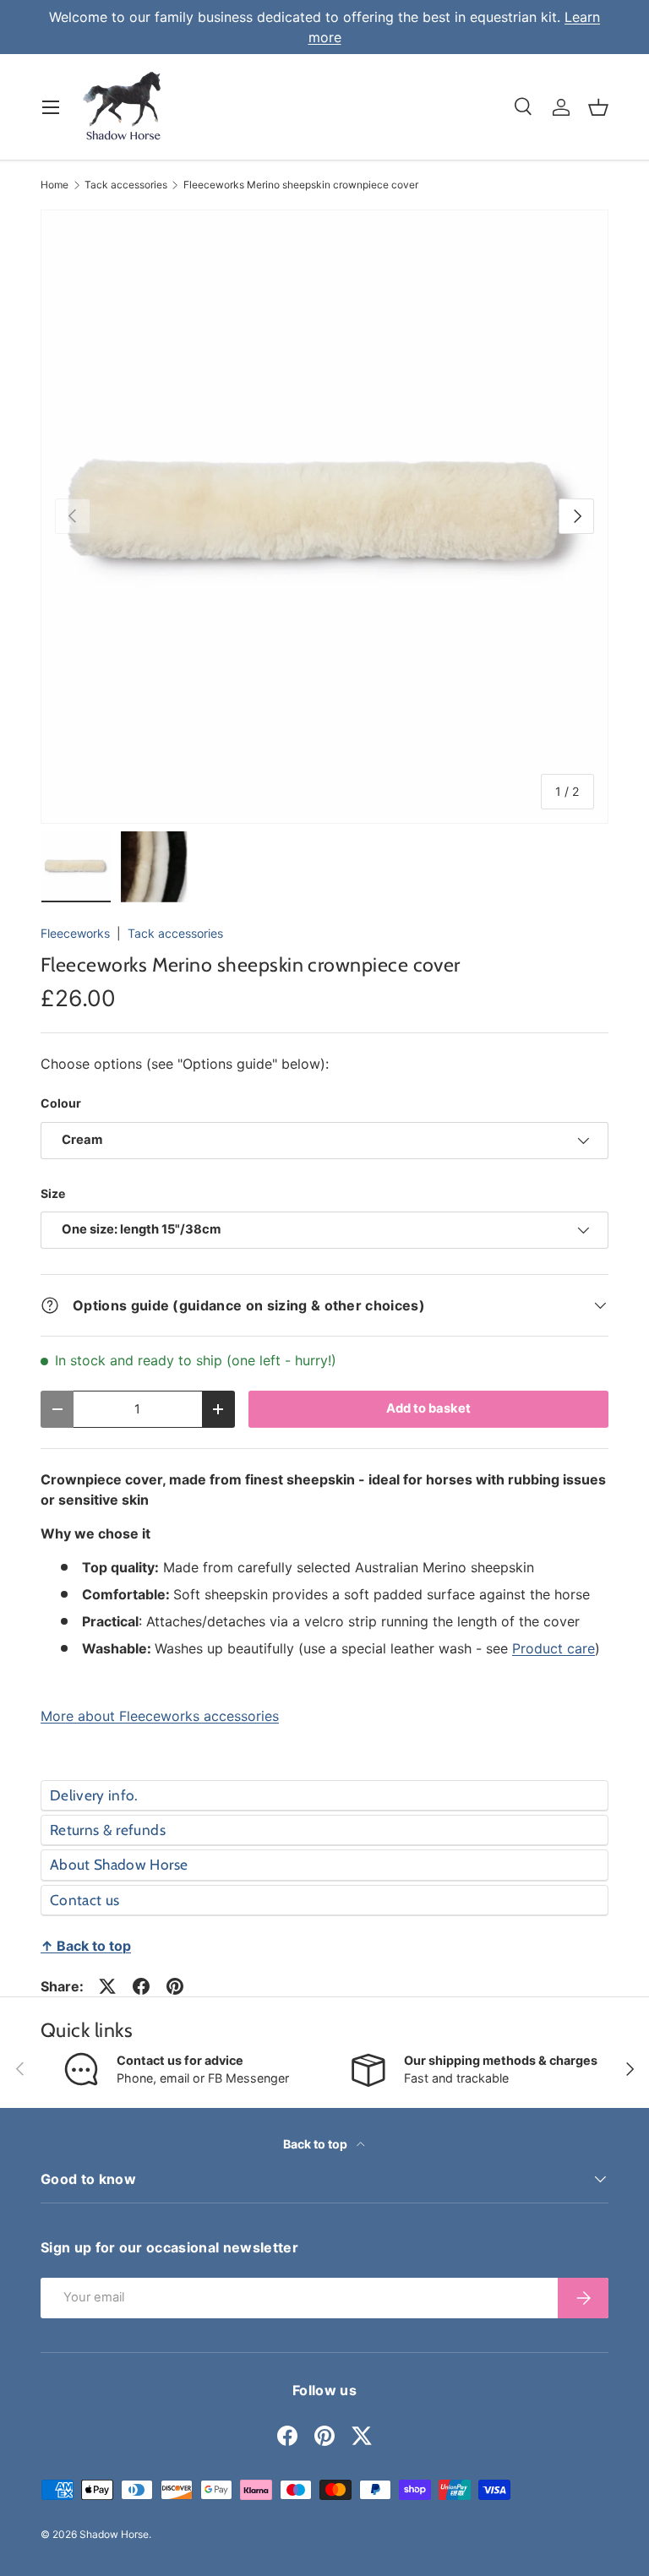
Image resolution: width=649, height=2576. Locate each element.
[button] (598, 107)
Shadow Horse (114, 2534)
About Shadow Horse (119, 1864)
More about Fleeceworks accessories (160, 1716)
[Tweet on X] (107, 1986)
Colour (61, 1103)
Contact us (85, 1900)
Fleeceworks (75, 933)
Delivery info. (94, 1795)
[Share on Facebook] (141, 1986)
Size (53, 1193)
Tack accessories (126, 185)
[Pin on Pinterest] (175, 1986)
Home (55, 185)
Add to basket (428, 1408)
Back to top (316, 2144)
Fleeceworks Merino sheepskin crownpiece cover (301, 185)
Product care (554, 1648)
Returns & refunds (108, 1830)
